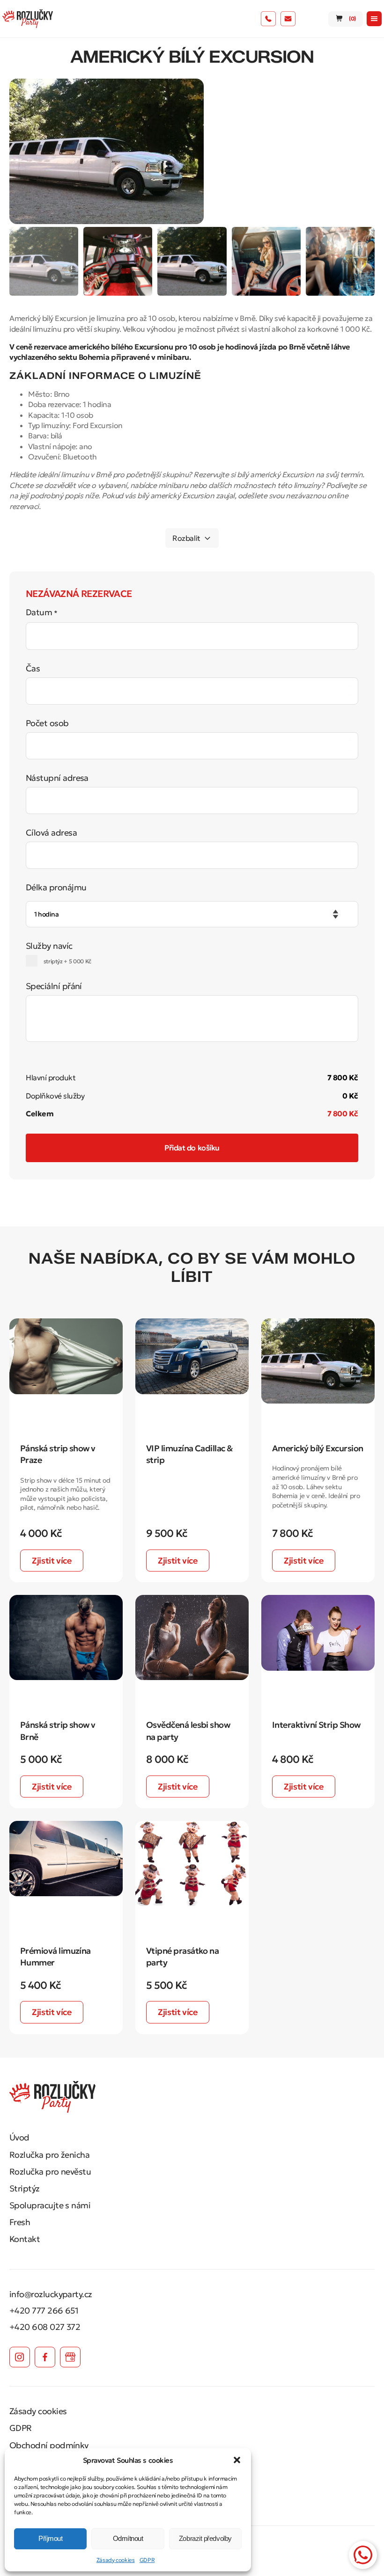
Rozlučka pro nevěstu (50, 2172)
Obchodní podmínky (49, 2445)
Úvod (19, 2137)
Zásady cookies (116, 2560)
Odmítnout (128, 2538)
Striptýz (25, 2188)
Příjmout (50, 2538)
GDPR (147, 2560)
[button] (237, 2460)
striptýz (67, 961)
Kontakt (25, 2239)
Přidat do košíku (192, 1148)
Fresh (20, 2222)
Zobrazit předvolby (205, 2538)
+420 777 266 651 (44, 2310)
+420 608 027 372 (45, 2327)
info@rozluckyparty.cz (51, 2294)
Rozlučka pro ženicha (49, 2155)
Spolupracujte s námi (50, 2205)
